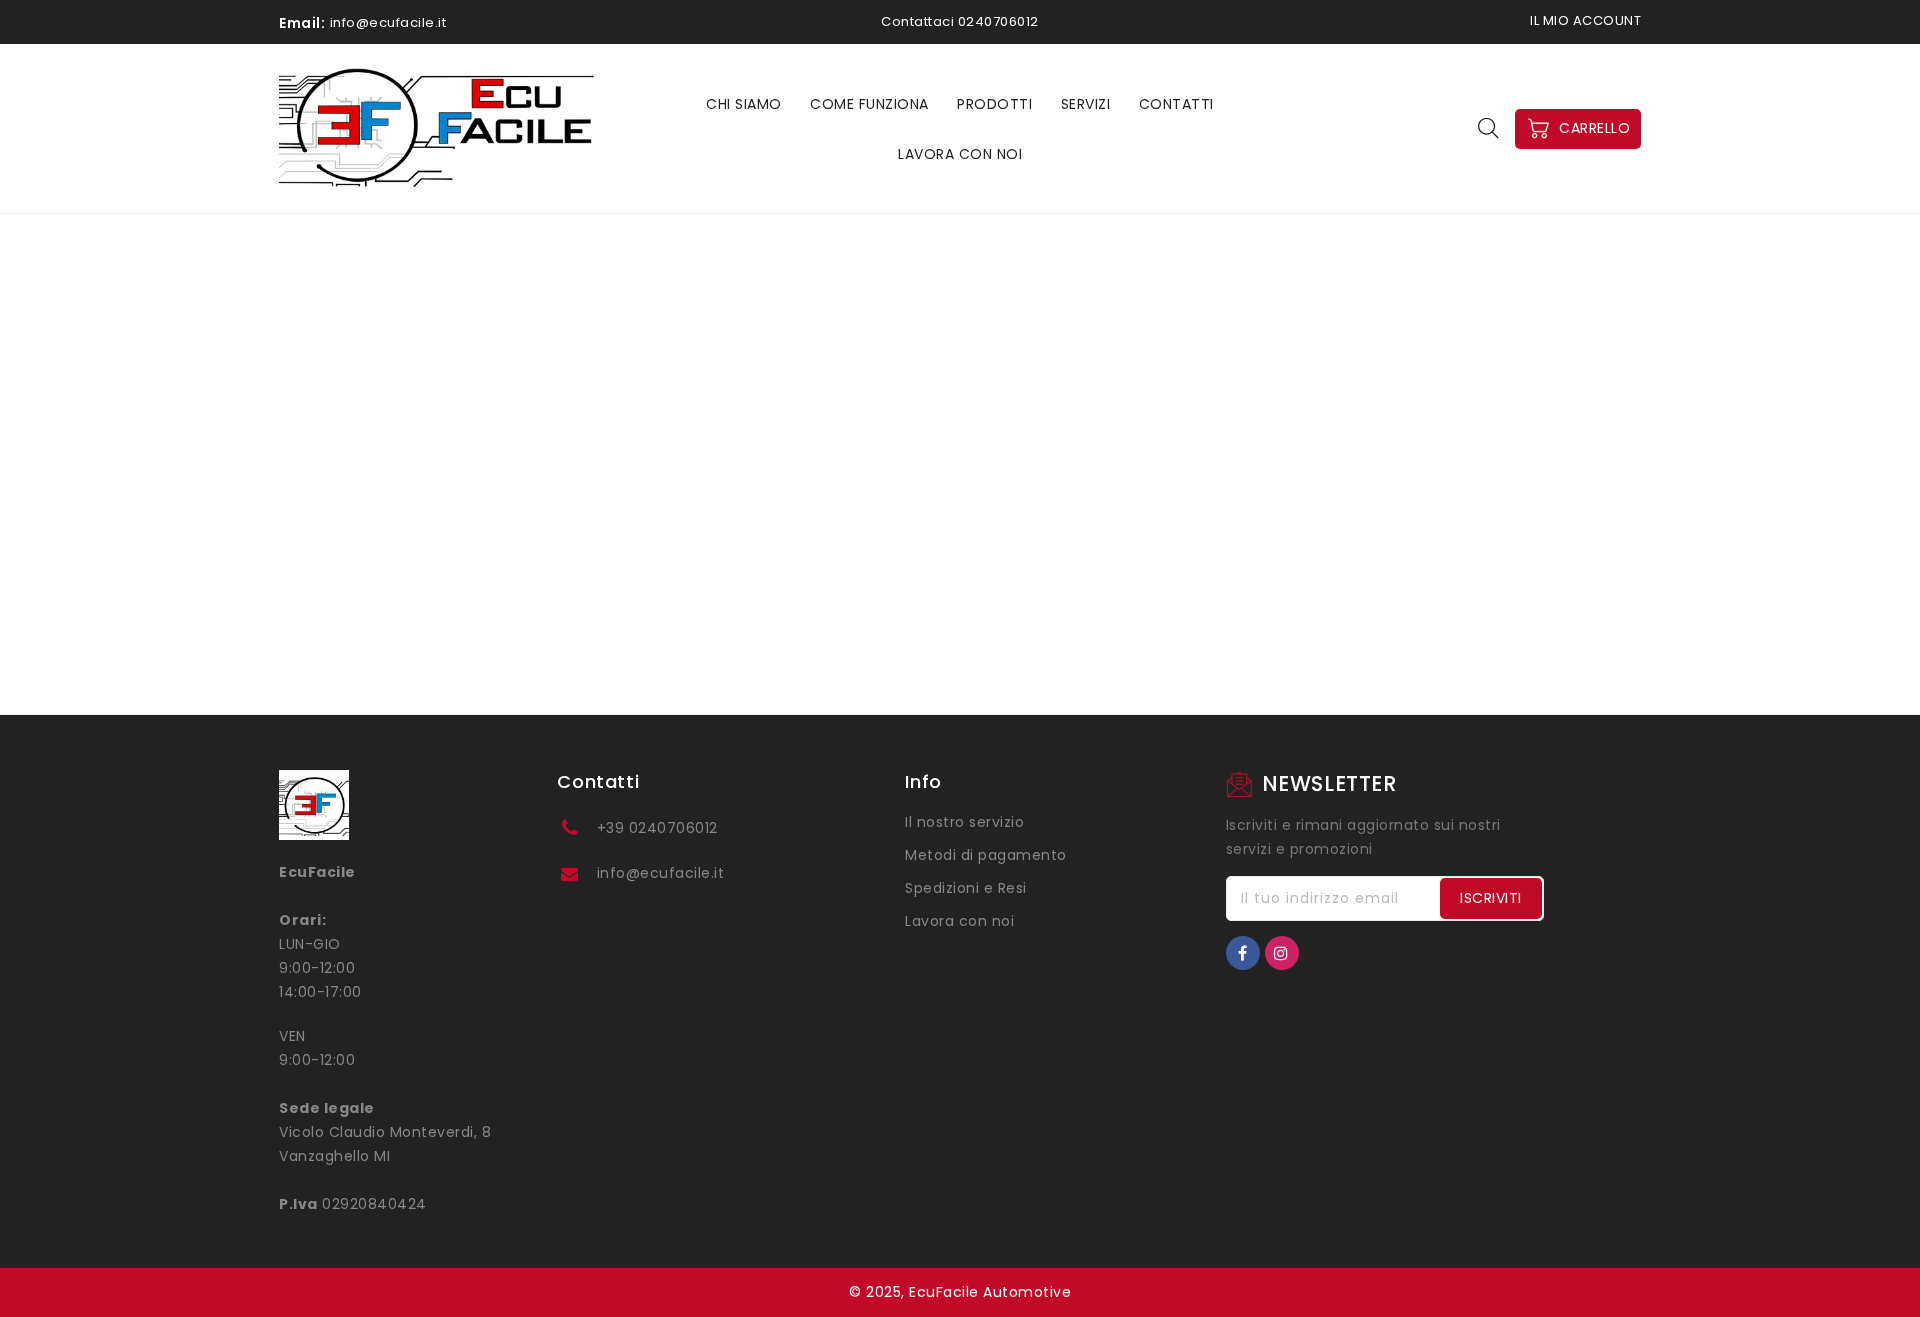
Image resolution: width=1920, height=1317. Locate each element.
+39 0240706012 (657, 828)
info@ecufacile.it (661, 873)
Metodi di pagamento (986, 855)
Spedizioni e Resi (966, 888)
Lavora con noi (959, 921)
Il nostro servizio (964, 822)
